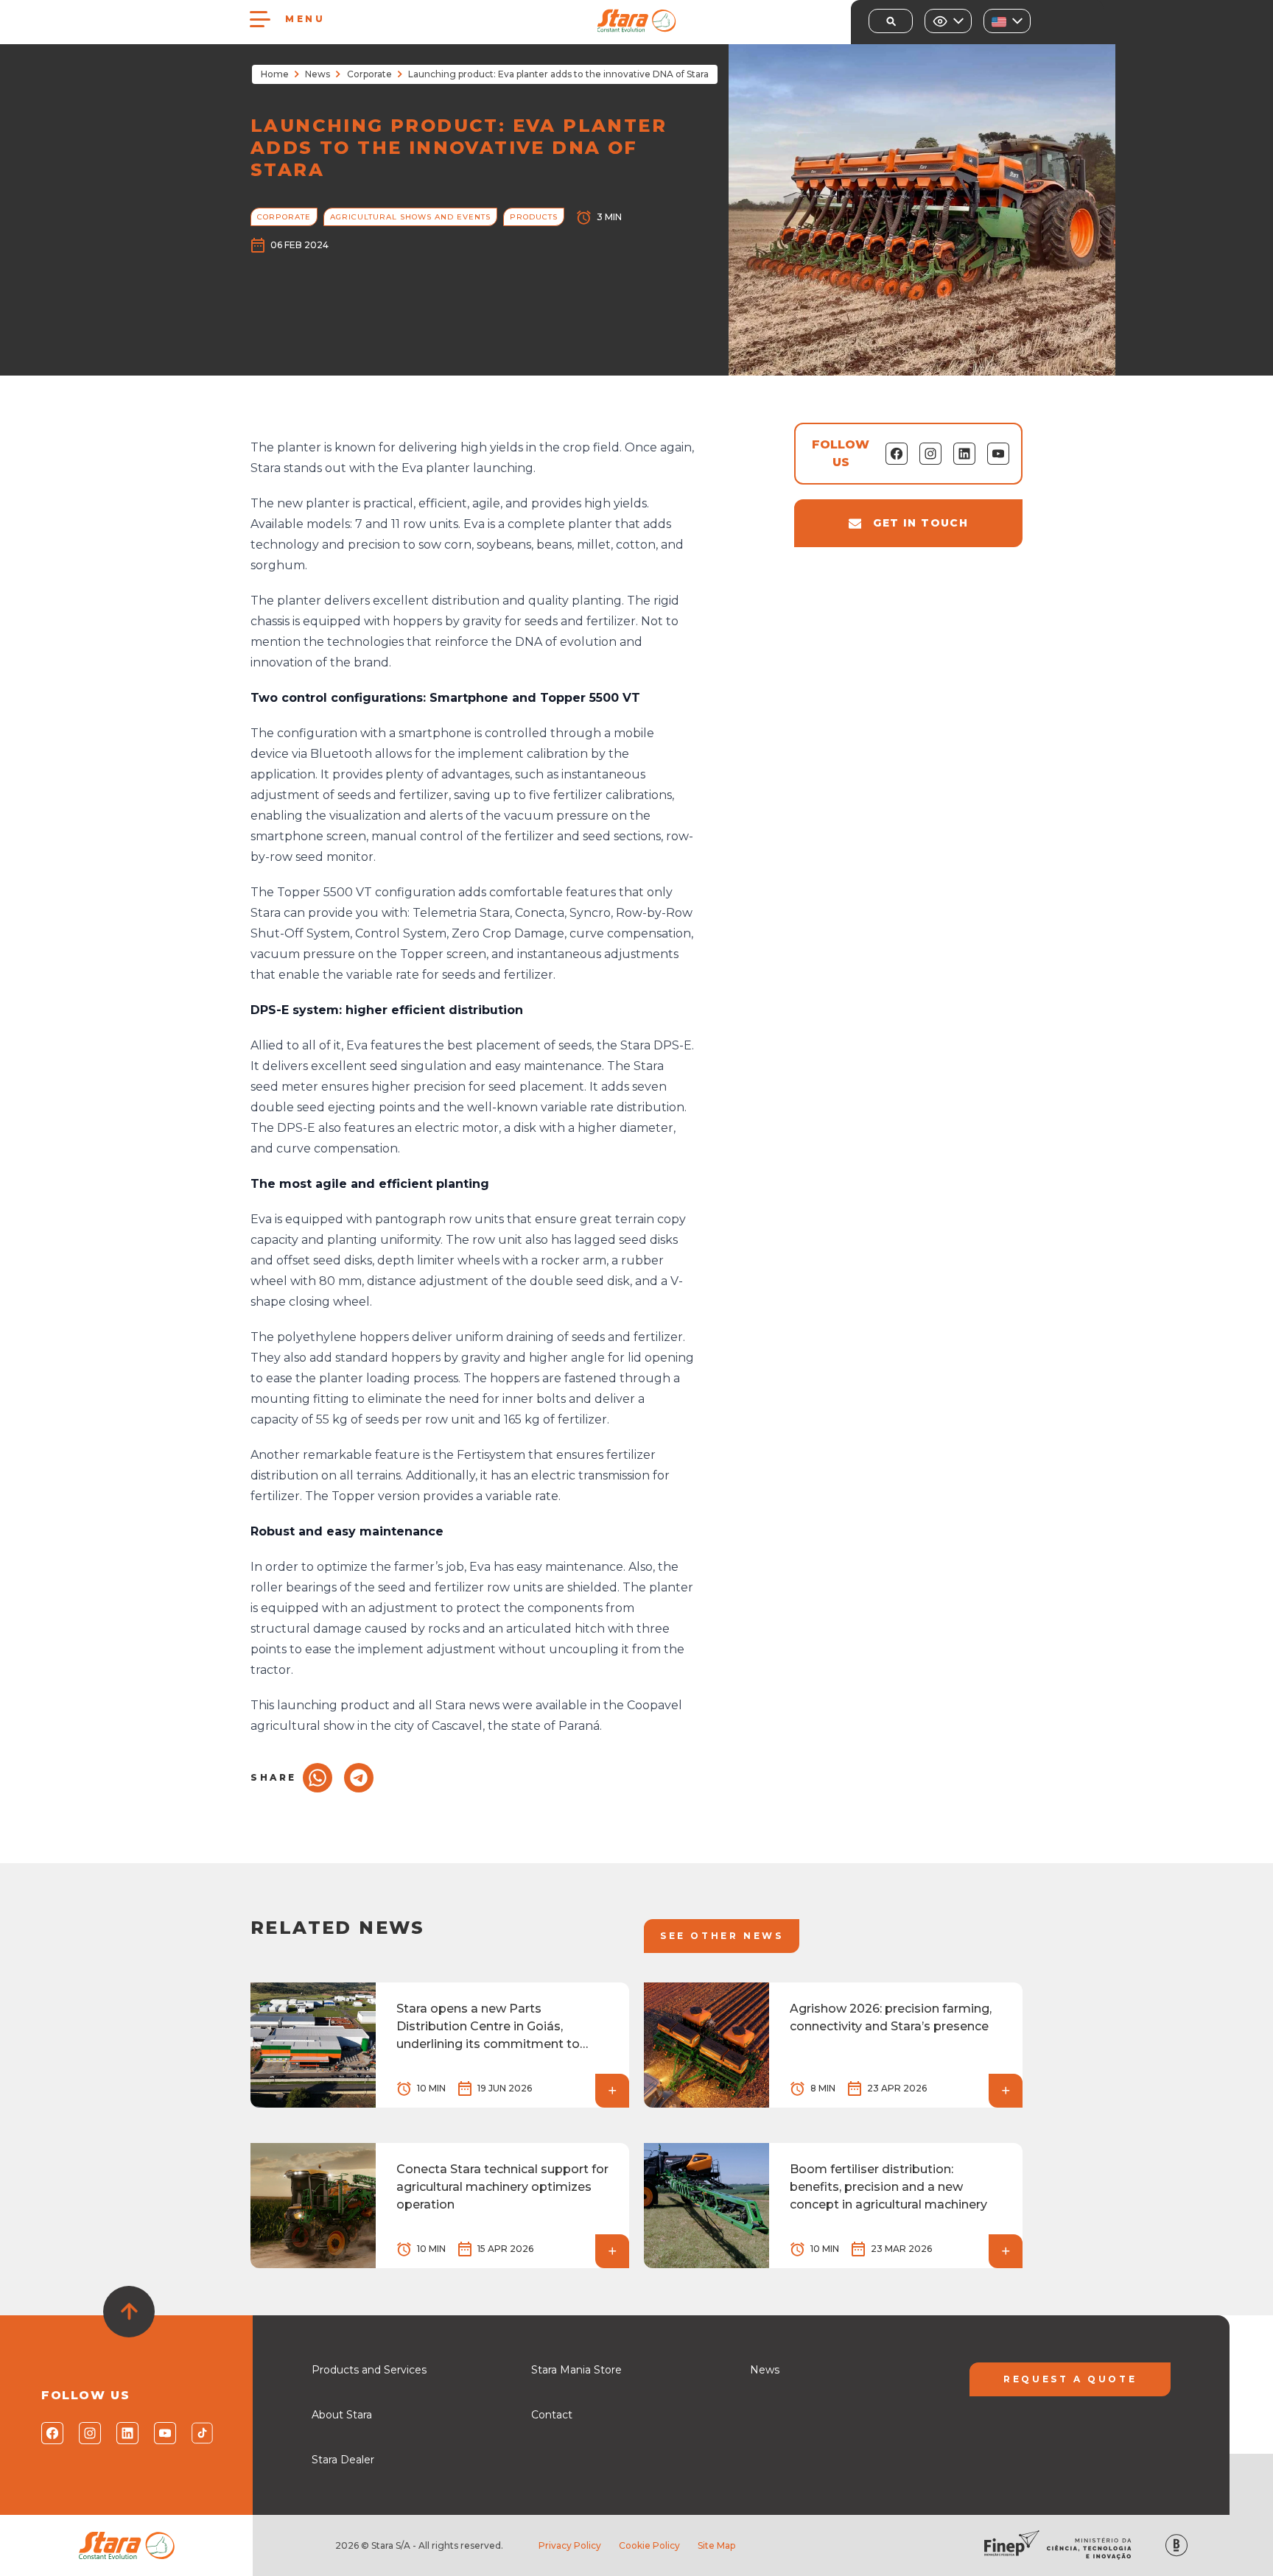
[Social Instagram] (89, 2433)
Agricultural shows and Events (410, 217)
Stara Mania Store (576, 2370)
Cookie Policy (649, 2545)
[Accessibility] (948, 21)
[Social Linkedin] (126, 2433)
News (318, 74)
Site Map (716, 2545)
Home (275, 74)
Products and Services (369, 2370)
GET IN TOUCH (920, 523)
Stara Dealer (343, 2460)
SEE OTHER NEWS (722, 1936)
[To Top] (129, 2312)
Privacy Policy (570, 2545)
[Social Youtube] (164, 2433)
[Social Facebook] (51, 2433)
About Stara (342, 2415)
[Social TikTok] (201, 2433)
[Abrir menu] (260, 19)
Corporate (369, 74)
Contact (552, 2415)
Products (534, 217)
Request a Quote (1070, 2379)
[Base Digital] (1176, 2545)
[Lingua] (1007, 21)
